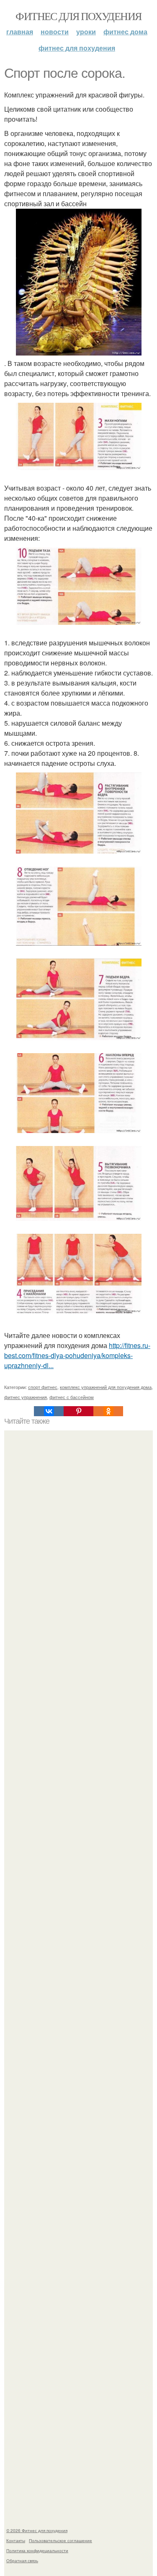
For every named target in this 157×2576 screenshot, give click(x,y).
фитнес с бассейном (72, 1397)
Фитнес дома (125, 32)
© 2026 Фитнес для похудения (37, 2530)
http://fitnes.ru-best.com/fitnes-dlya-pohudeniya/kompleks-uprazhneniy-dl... (77, 1355)
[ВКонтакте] (49, 1411)
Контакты (16, 2540)
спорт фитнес (43, 1387)
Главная (20, 32)
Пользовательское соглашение (60, 2540)
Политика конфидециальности (37, 2550)
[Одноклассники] (108, 1411)
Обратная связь (22, 2561)
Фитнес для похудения (78, 16)
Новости (55, 32)
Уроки (86, 32)
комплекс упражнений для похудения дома (106, 1387)
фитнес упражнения (26, 1397)
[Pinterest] (78, 1411)
